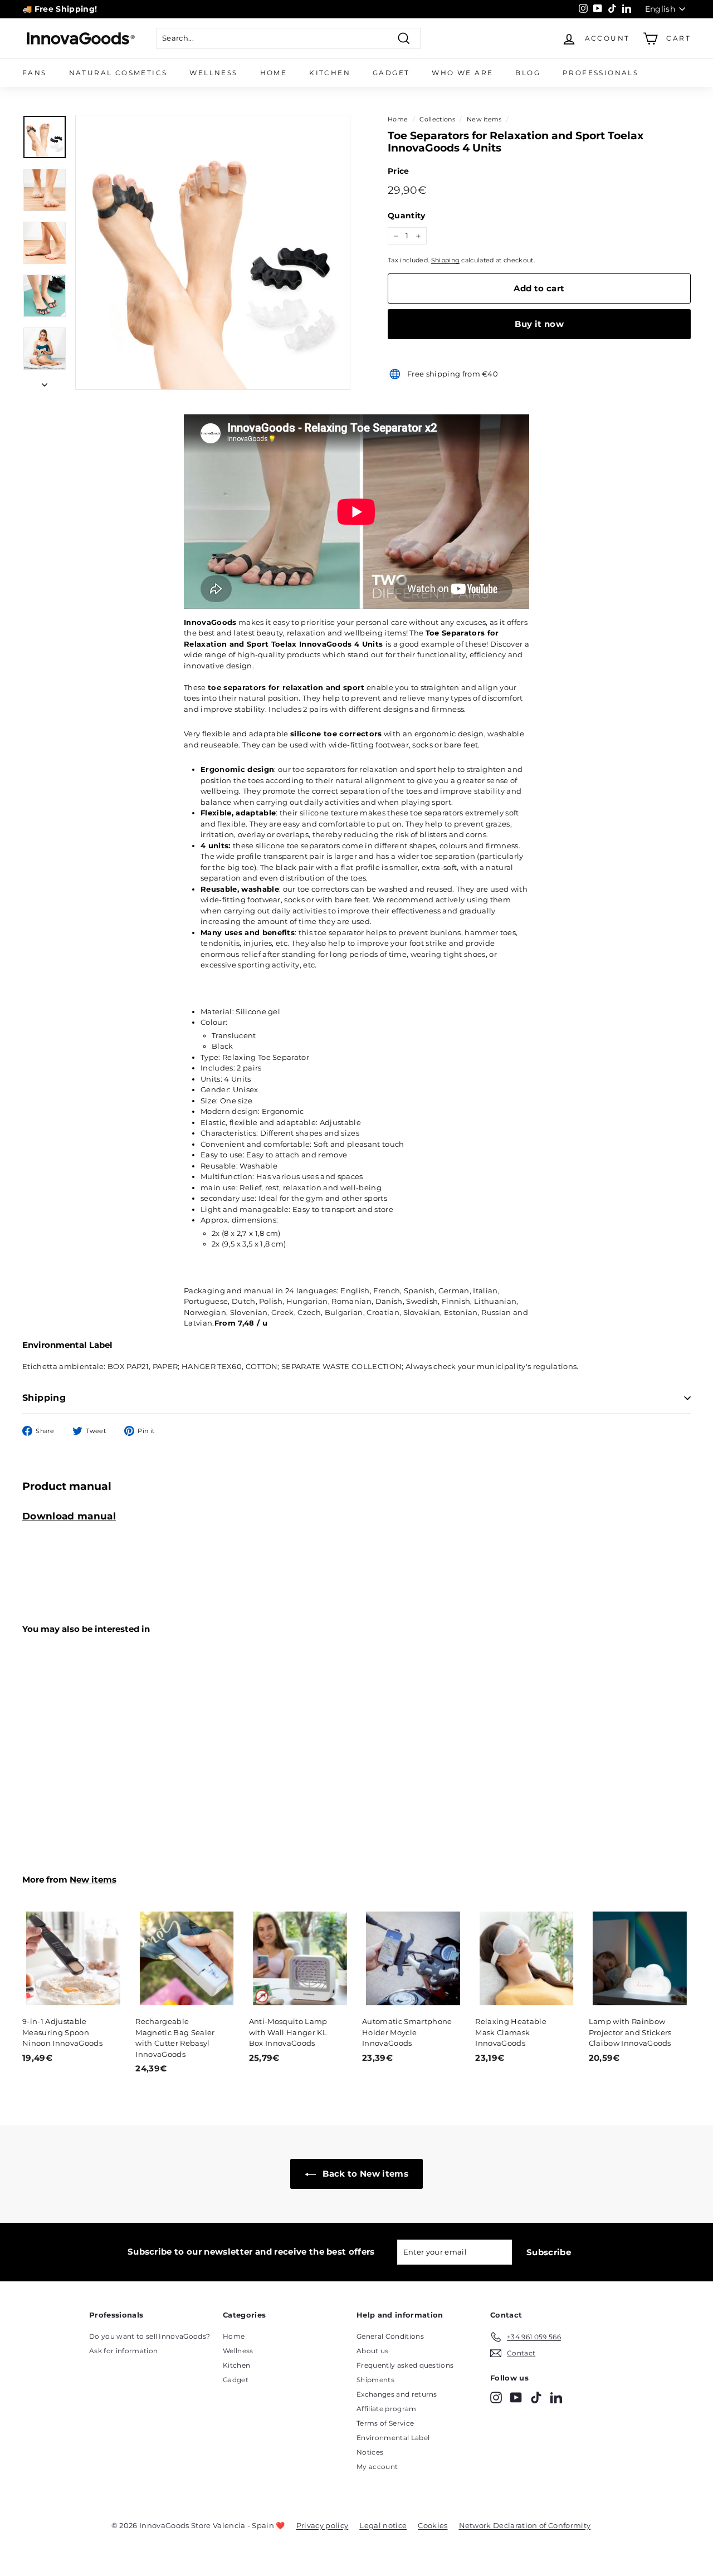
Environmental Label (393, 2438)
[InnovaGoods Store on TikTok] (536, 2397)
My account (377, 2467)
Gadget (391, 73)
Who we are (462, 73)
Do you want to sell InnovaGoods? (150, 2336)
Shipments (375, 2380)
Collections (437, 119)
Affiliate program (387, 2409)
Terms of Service (385, 2423)
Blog (528, 73)
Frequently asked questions (405, 2365)
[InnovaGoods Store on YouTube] (516, 2397)
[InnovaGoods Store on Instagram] (496, 2397)
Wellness (213, 73)
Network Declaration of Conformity (525, 2525)
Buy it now (539, 324)
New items (484, 119)
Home (274, 73)
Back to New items (364, 2174)
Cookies (433, 2525)
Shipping (446, 260)
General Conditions (390, 2336)
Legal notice (383, 2525)
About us (373, 2351)
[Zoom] (213, 252)
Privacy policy (323, 2525)
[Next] (45, 382)
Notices (370, 2452)
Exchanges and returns (397, 2394)
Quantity (407, 216)
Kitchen (330, 73)
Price (399, 171)
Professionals (600, 73)
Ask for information (123, 2351)
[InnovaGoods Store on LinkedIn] (556, 2397)
